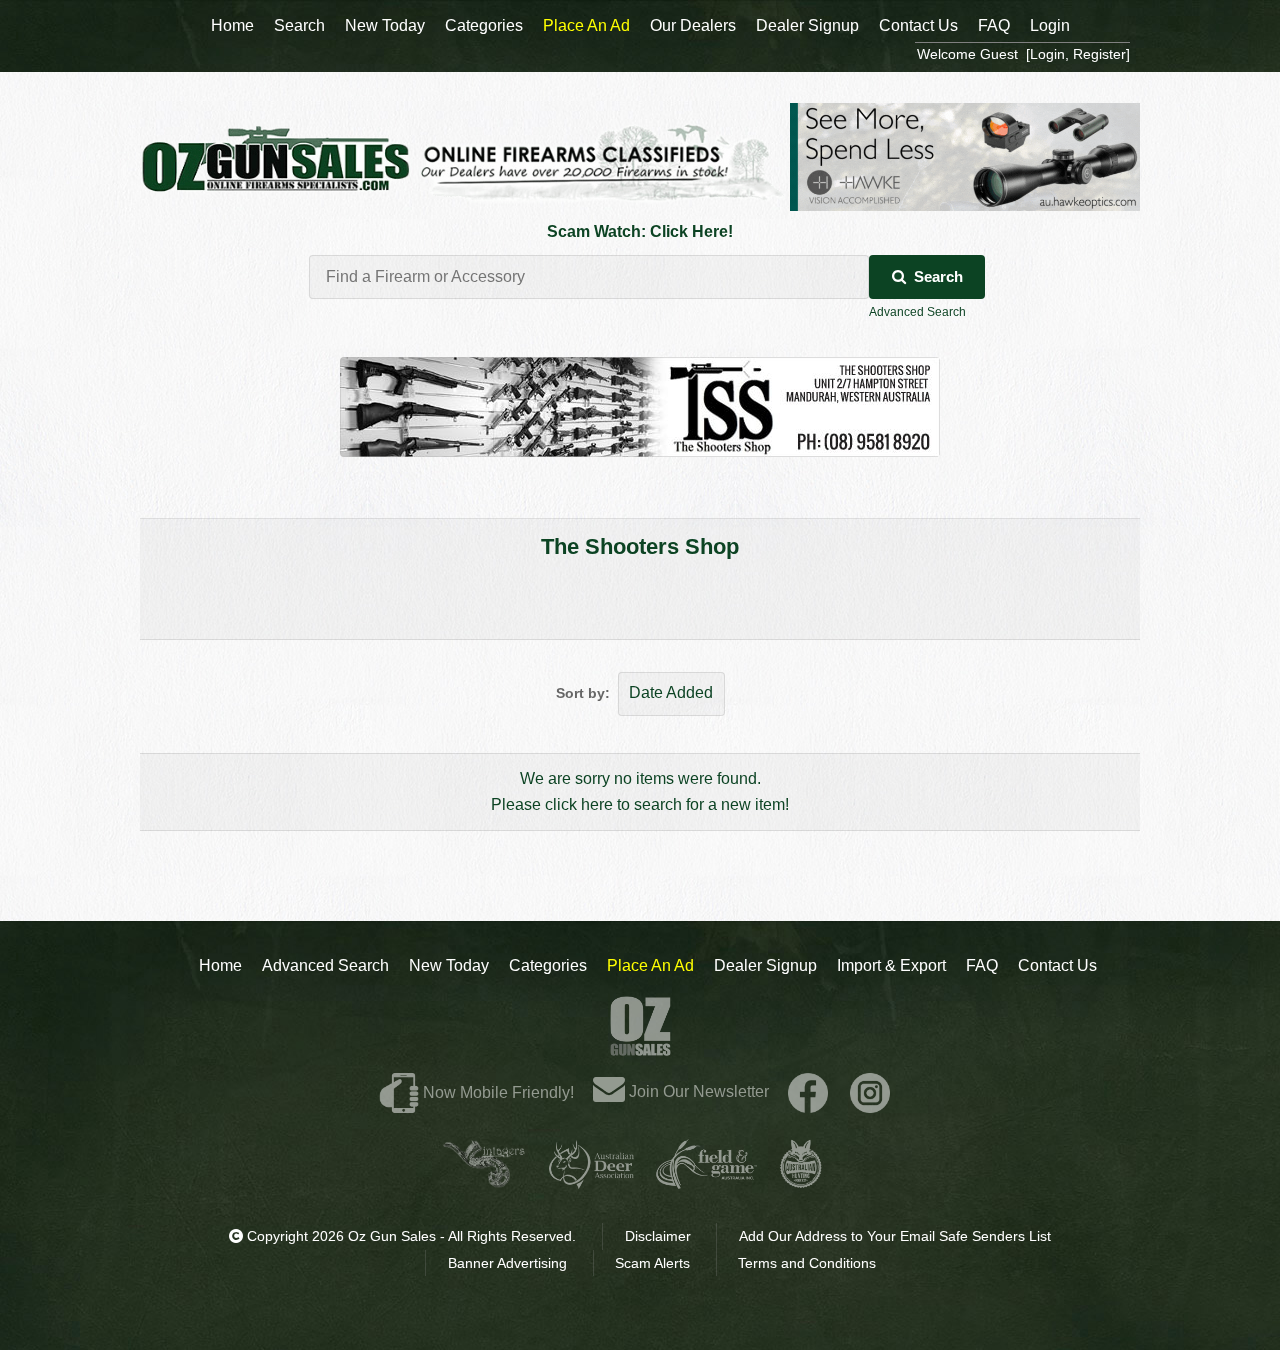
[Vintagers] (484, 1180)
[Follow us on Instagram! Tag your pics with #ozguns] (870, 1091)
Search (938, 276)
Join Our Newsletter (697, 1091)
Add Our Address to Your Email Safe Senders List (895, 1236)
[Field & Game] (706, 1180)
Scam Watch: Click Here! (640, 231)
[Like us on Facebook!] (808, 1091)
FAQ (982, 965)
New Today (449, 965)
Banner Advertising (507, 1263)
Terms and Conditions (807, 1263)
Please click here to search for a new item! (640, 804)
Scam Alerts (652, 1263)
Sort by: (583, 693)
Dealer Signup (765, 965)
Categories (548, 965)
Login (1050, 25)
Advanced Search (917, 312)
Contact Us (1057, 965)
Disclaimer (658, 1236)
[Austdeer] (591, 1180)
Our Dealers (693, 25)
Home (220, 965)
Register (1099, 54)
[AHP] (801, 1180)
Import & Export (891, 965)
